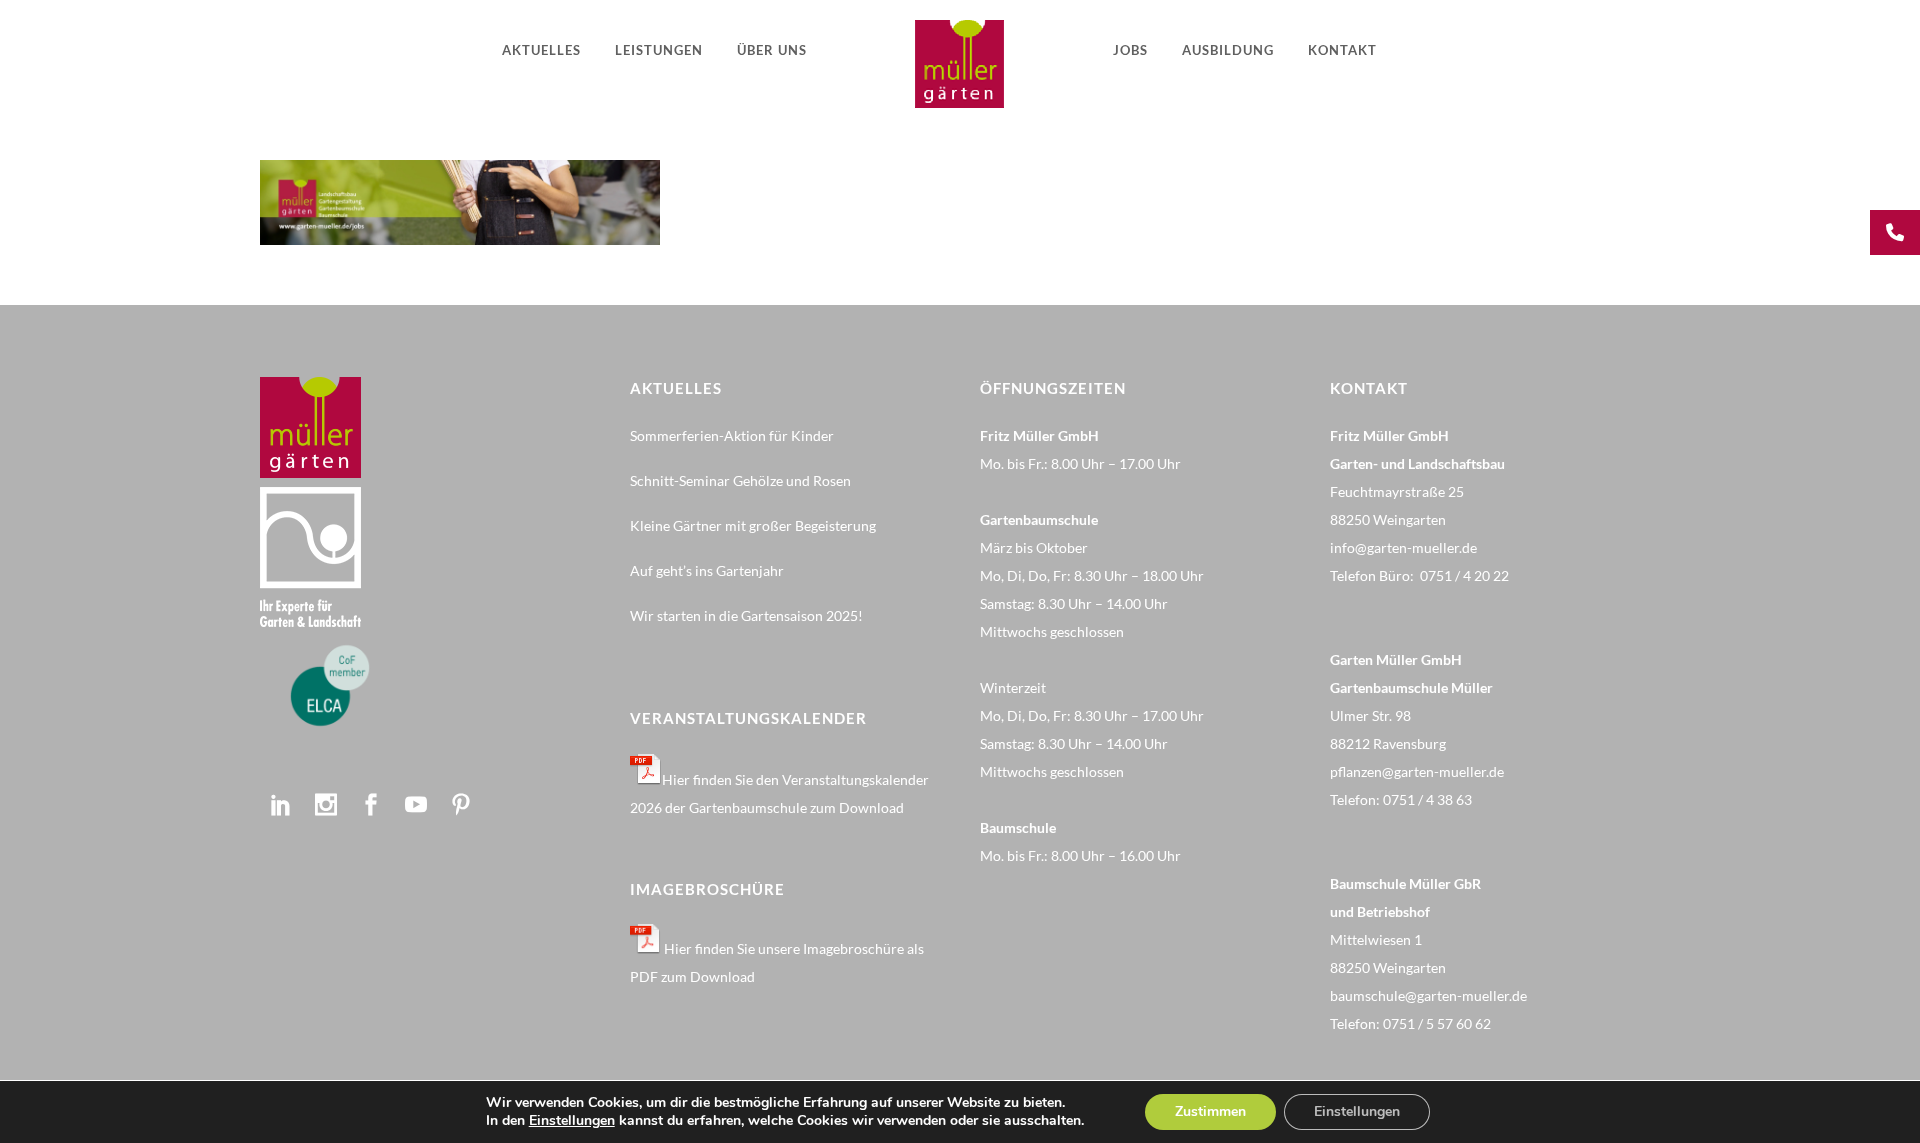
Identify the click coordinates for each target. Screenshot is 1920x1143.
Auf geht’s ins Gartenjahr (707, 570)
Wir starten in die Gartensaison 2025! (746, 615)
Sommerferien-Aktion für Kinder (732, 435)
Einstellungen (572, 1121)
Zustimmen (1210, 1111)
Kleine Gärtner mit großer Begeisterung (753, 525)
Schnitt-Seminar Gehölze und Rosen (740, 480)
